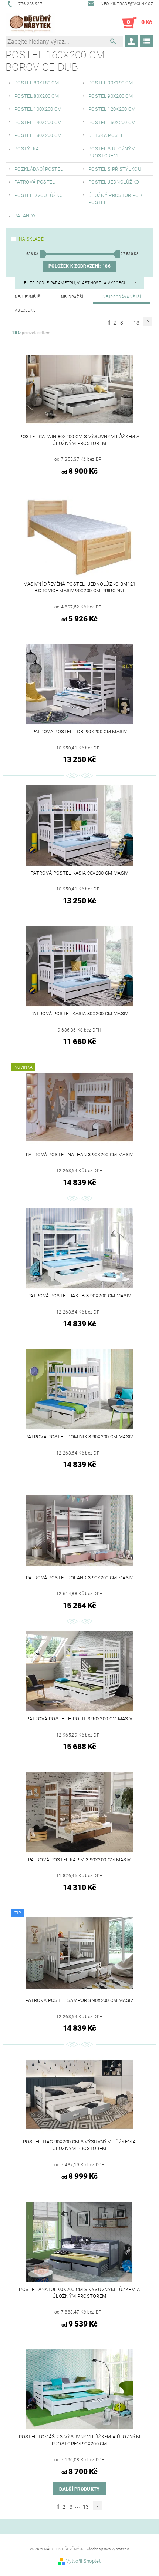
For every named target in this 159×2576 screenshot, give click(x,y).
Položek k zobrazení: (79, 266)
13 (137, 323)
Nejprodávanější (122, 297)
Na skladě (31, 239)
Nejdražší (72, 297)
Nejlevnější (28, 297)
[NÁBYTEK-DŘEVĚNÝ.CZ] (30, 23)
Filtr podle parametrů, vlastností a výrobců (76, 283)
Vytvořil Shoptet (83, 2561)
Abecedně (25, 310)
